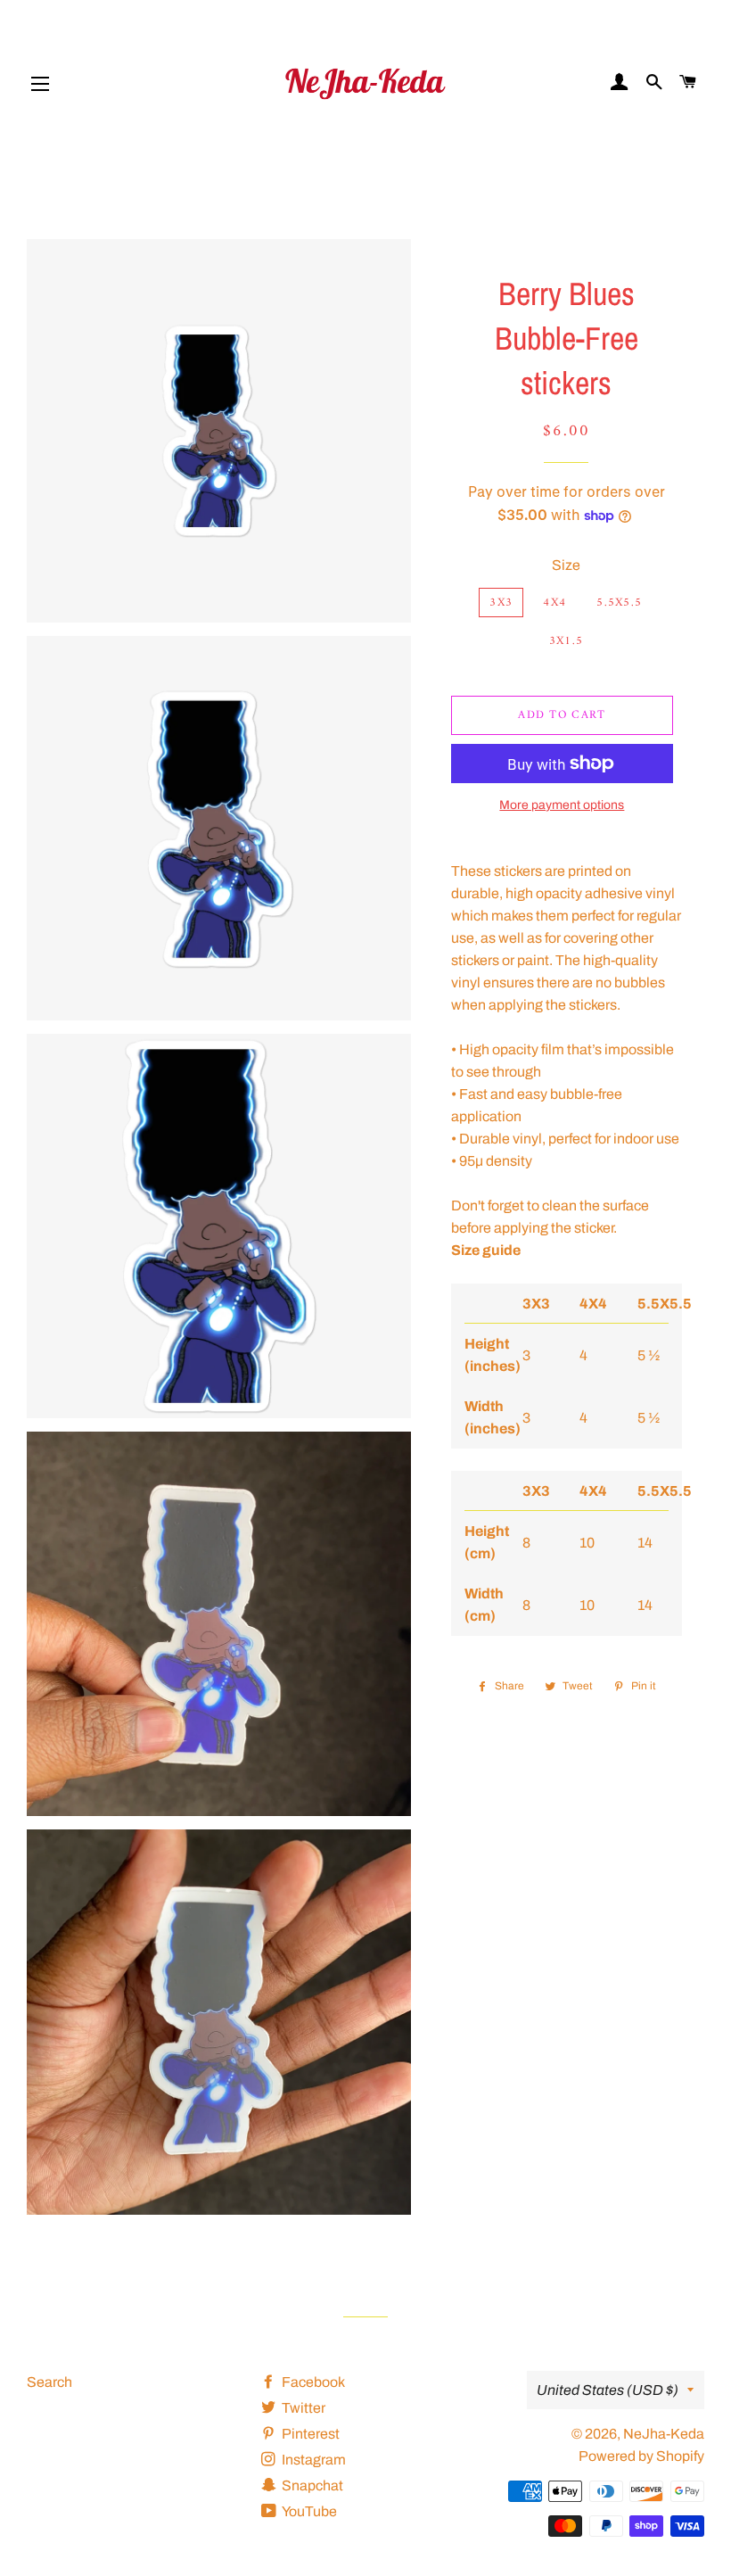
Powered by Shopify (641, 2456)
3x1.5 (567, 641)
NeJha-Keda (664, 2434)
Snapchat (311, 2485)
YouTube (308, 2511)
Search (49, 2382)
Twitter (302, 2408)
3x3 (501, 603)
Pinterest (309, 2434)
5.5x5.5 (619, 603)
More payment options (562, 805)
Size (566, 565)
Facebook (312, 2382)
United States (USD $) (608, 2390)
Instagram (312, 2460)
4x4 (554, 603)
